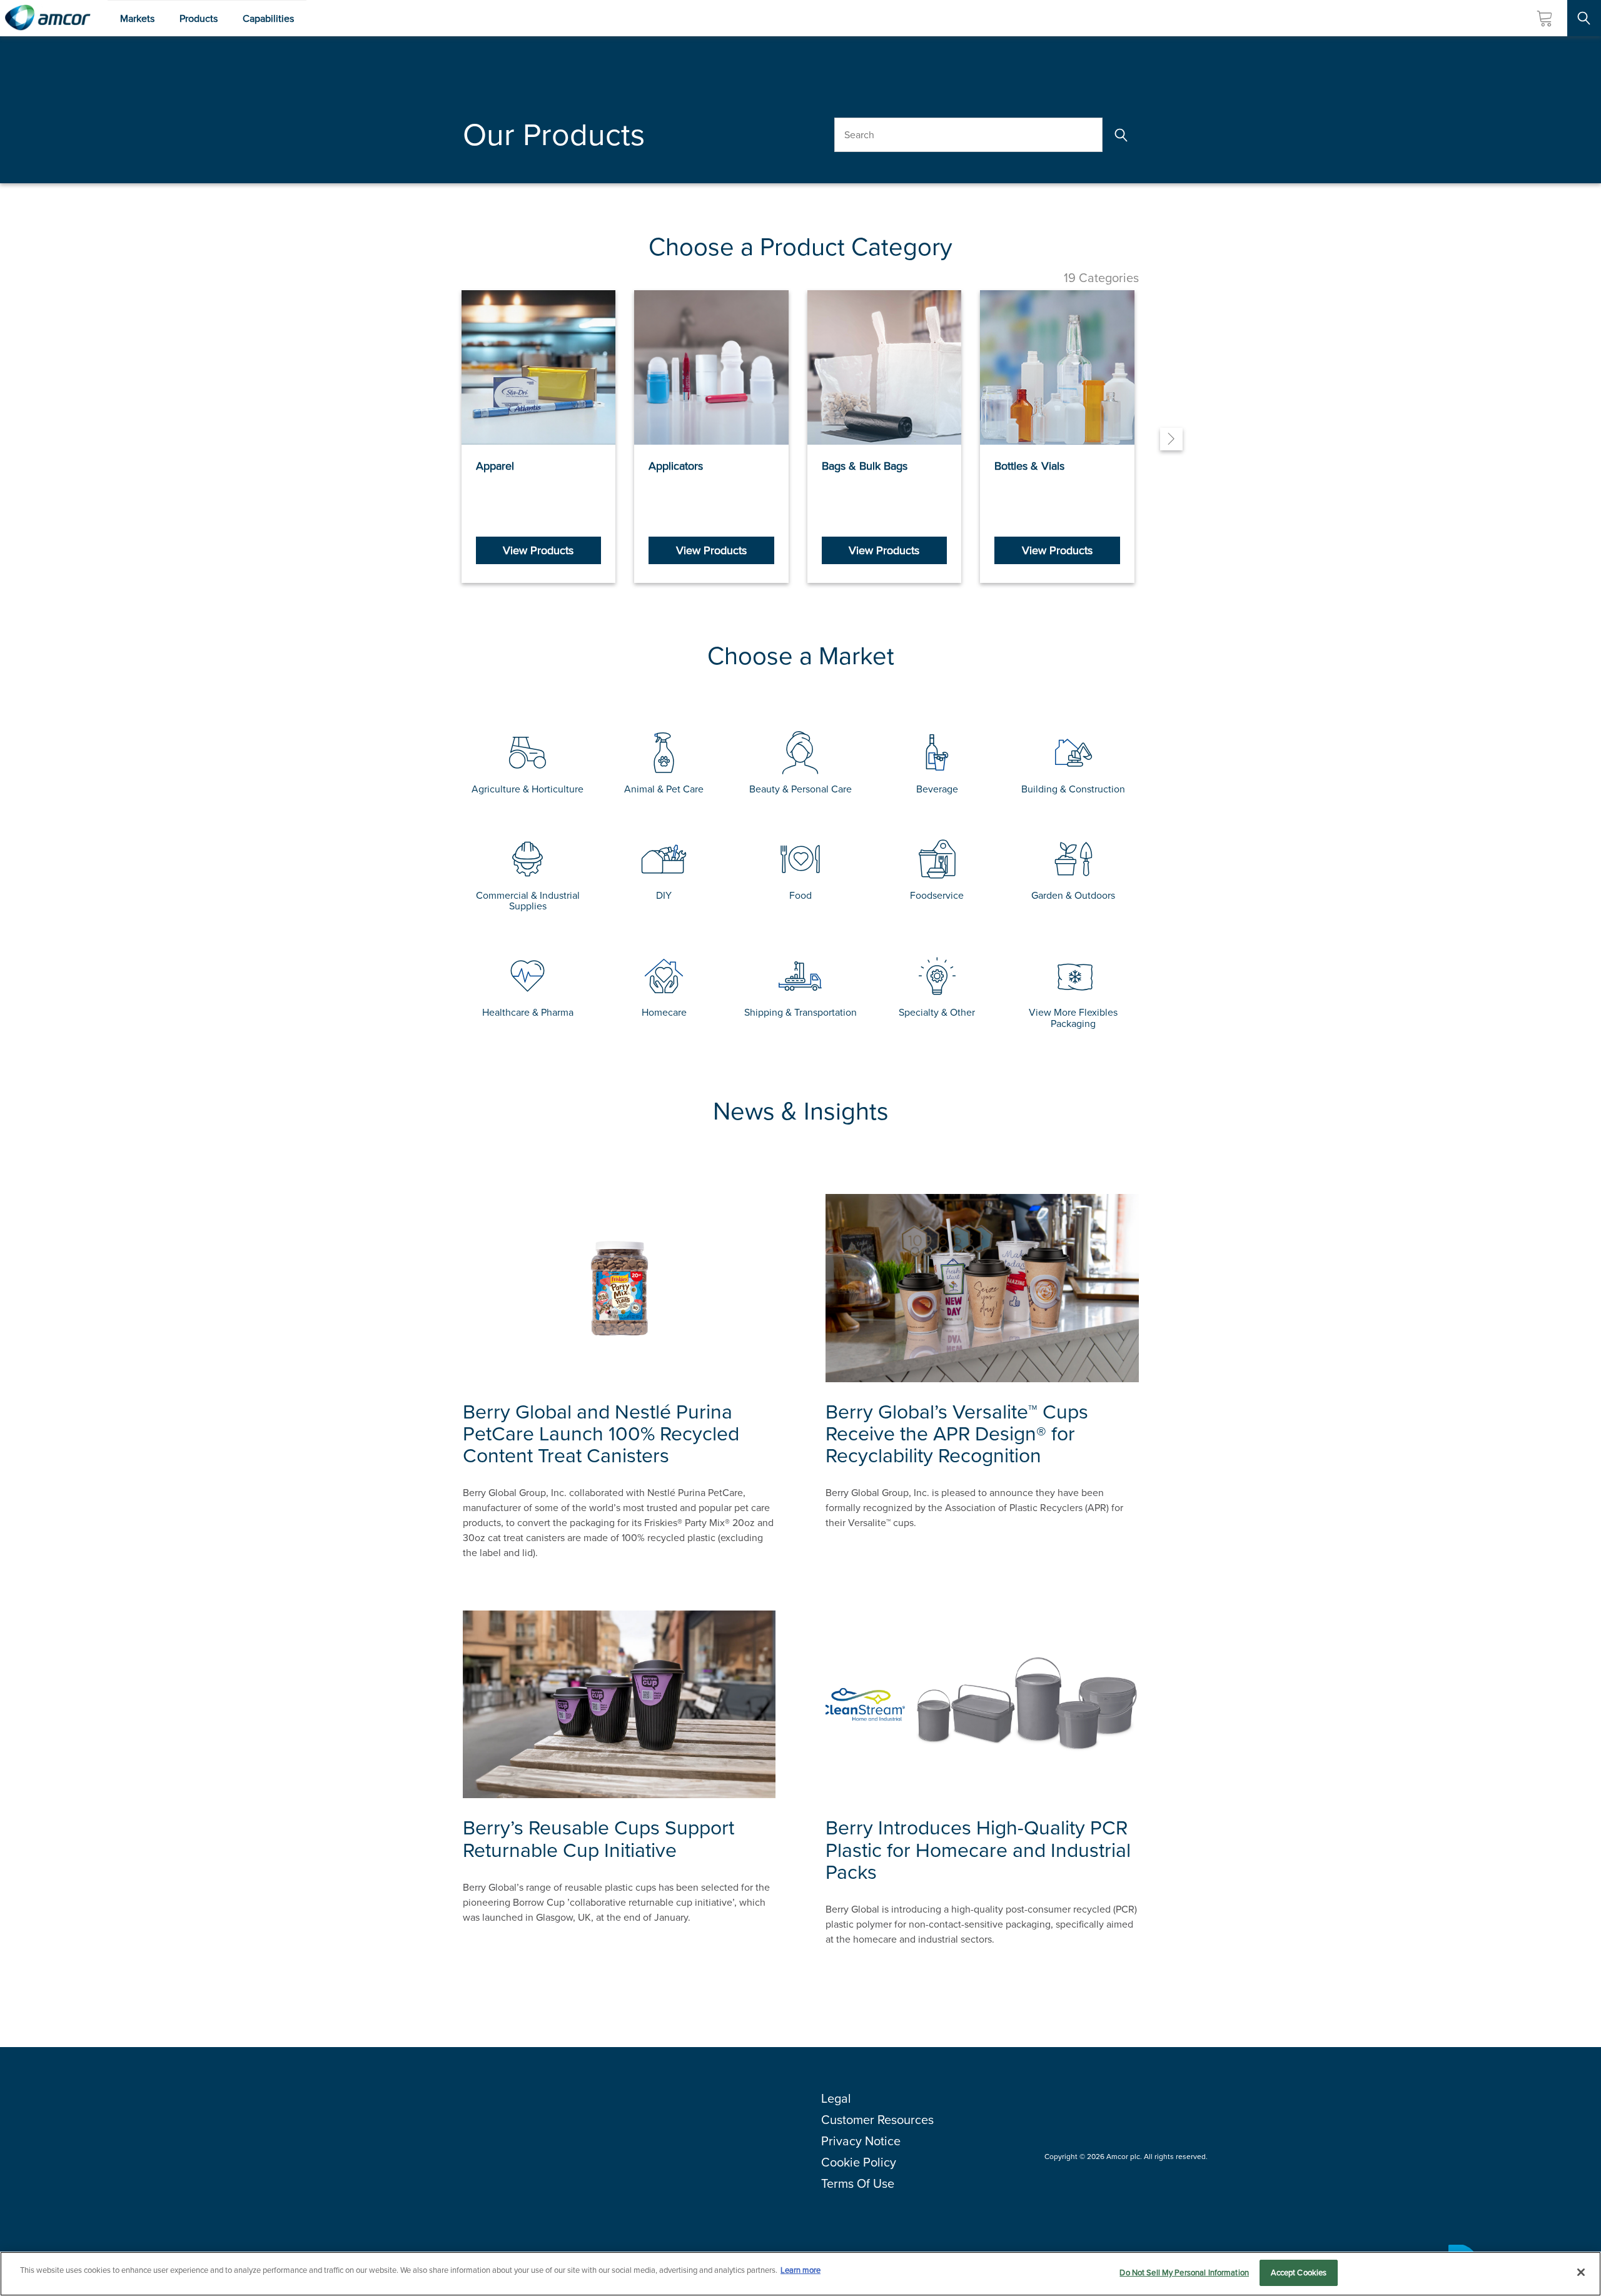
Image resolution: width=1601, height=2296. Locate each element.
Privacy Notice (861, 2141)
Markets (137, 18)
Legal (836, 2098)
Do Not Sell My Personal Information (1184, 2273)
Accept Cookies (1299, 2273)
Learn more (800, 2270)
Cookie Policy (859, 2162)
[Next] (1171, 439)
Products (199, 18)
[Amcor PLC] (48, 18)
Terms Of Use (858, 2183)
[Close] (1581, 2272)
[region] (800, 2274)
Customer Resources (877, 2120)
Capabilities (268, 18)
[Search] (1120, 135)
